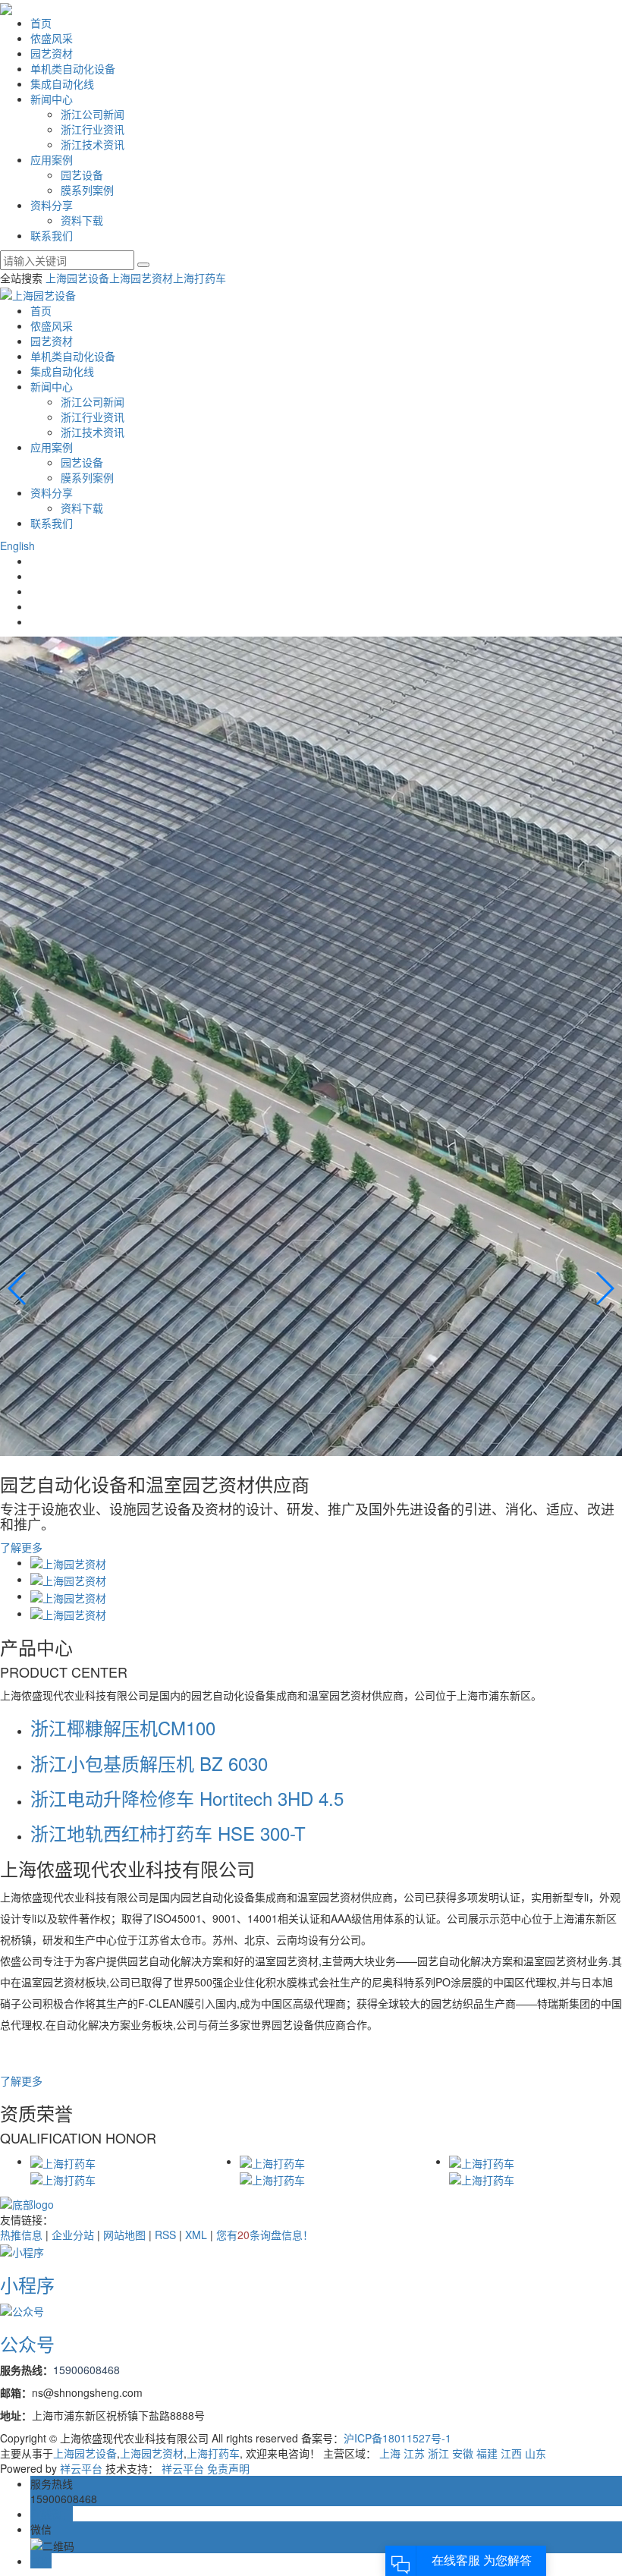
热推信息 (21, 2235)
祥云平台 (81, 2468)
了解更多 (21, 1547)
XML (196, 2235)
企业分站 (73, 2235)
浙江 (438, 2453)
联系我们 (52, 235)
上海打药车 (199, 278)
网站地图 (124, 2235)
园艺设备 (82, 175)
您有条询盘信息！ (265, 2235)
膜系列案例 (87, 190)
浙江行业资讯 (93, 129)
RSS (165, 2235)
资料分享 (52, 205)
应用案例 (52, 159)
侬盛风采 (52, 38)
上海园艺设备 (77, 278)
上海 (390, 2453)
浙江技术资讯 (93, 144)
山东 (536, 2453)
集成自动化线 (62, 83)
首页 (41, 23)
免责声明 (228, 2468)
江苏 (414, 2453)
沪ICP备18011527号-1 (397, 2438)
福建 (487, 2453)
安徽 (463, 2453)
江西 (511, 2453)
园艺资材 (52, 53)
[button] (604, 1288)
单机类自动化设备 (73, 68)
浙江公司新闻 (93, 114)
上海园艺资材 (141, 278)
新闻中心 (52, 99)
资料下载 (82, 220)
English (17, 546)
